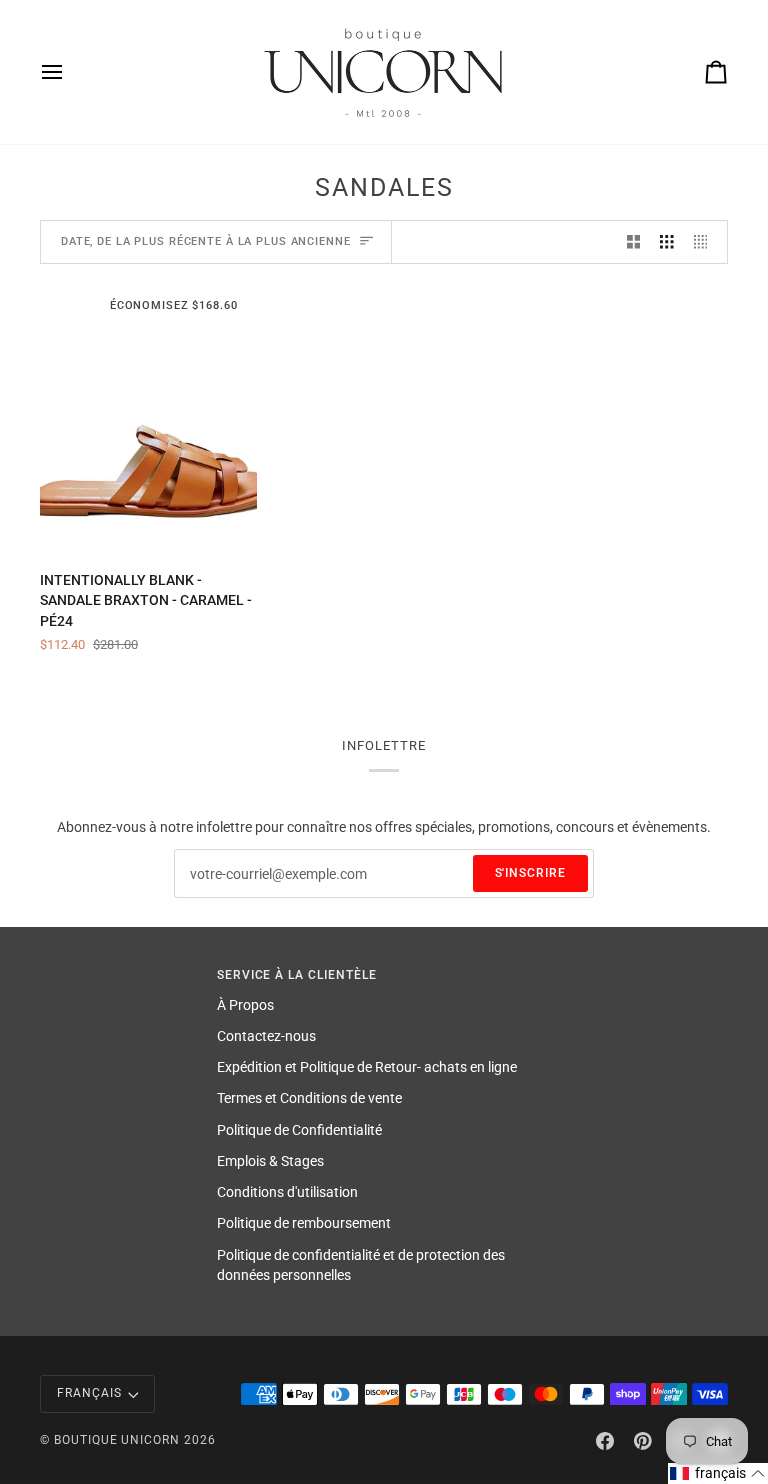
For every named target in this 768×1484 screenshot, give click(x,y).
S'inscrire (531, 873)
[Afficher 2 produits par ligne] (634, 242)
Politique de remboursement (304, 1223)
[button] (718, 1473)
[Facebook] (605, 1441)
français (89, 1393)
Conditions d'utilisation (287, 1192)
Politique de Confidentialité (299, 1130)
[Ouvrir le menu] (70, 72)
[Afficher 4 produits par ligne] (706, 242)
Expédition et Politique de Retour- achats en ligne (367, 1067)
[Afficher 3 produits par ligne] (667, 242)
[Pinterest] (643, 1441)
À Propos (245, 1005)
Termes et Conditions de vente (309, 1098)
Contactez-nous (266, 1036)
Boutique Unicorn (117, 1440)
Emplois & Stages (270, 1161)
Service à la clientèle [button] (297, 975)
